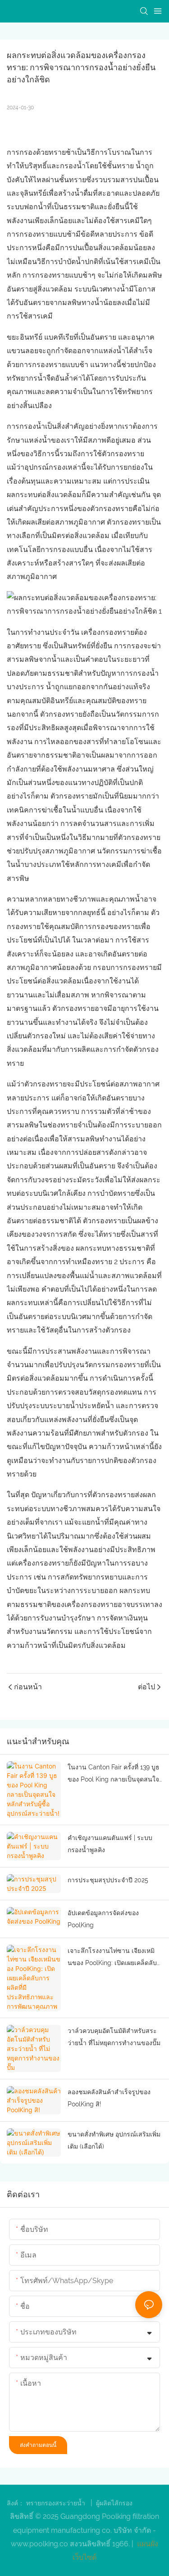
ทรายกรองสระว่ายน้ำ (57, 2503)
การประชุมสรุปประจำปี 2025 (108, 1880)
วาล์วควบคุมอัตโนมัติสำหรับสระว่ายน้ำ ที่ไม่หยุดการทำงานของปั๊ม (114, 2037)
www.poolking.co (40, 2544)
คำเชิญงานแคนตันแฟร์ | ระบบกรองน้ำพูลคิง (110, 1844)
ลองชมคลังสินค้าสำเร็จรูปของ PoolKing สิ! (109, 2098)
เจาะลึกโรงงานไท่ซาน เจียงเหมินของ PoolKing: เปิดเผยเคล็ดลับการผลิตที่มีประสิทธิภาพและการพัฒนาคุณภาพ (112, 1958)
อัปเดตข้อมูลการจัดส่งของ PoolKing (103, 1919)
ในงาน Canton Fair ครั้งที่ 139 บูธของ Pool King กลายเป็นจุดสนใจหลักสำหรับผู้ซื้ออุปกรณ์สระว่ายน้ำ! (114, 1774)
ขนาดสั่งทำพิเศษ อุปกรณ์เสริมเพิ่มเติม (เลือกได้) (114, 2140)
